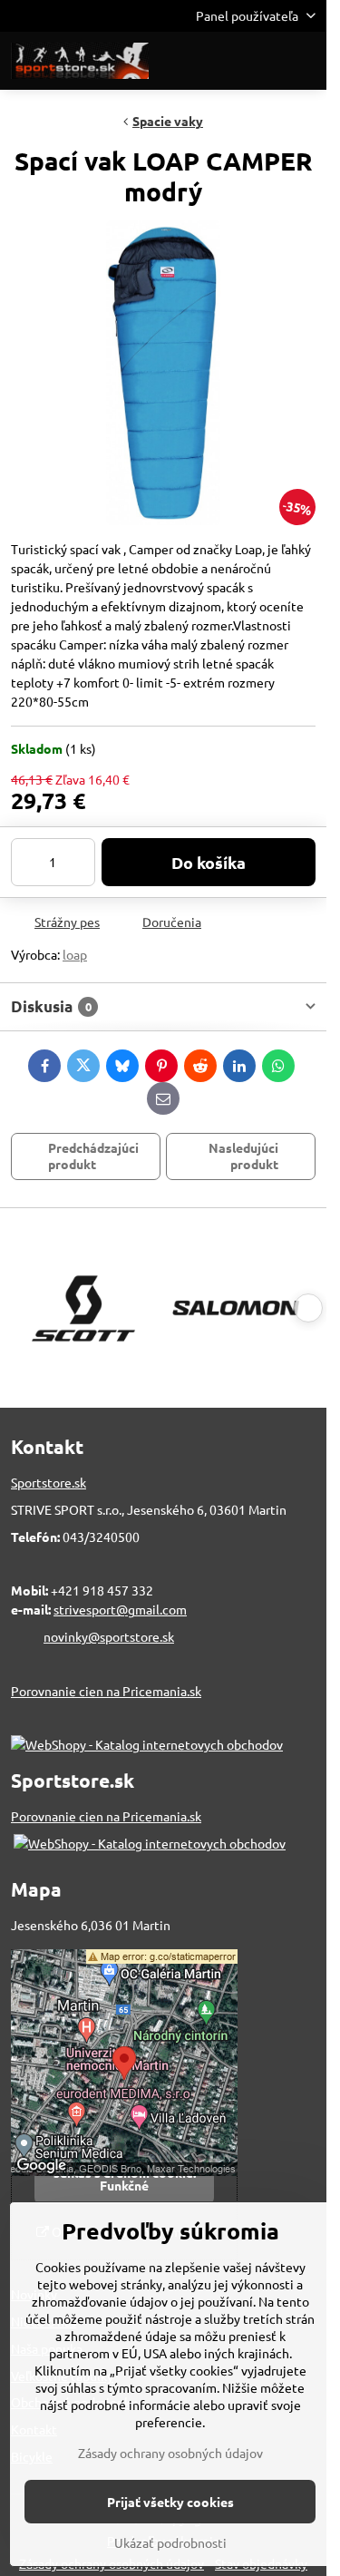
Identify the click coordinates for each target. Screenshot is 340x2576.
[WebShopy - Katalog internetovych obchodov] (147, 1744)
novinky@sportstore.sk (109, 1636)
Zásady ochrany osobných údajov (170, 2453)
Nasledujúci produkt (243, 1156)
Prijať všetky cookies (170, 2502)
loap (75, 954)
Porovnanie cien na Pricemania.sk (106, 1691)
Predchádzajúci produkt (93, 1156)
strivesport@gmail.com (120, 1609)
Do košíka (209, 862)
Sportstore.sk (49, 1482)
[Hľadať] (218, 61)
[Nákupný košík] (261, 61)
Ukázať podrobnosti (170, 2542)
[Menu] (305, 61)
